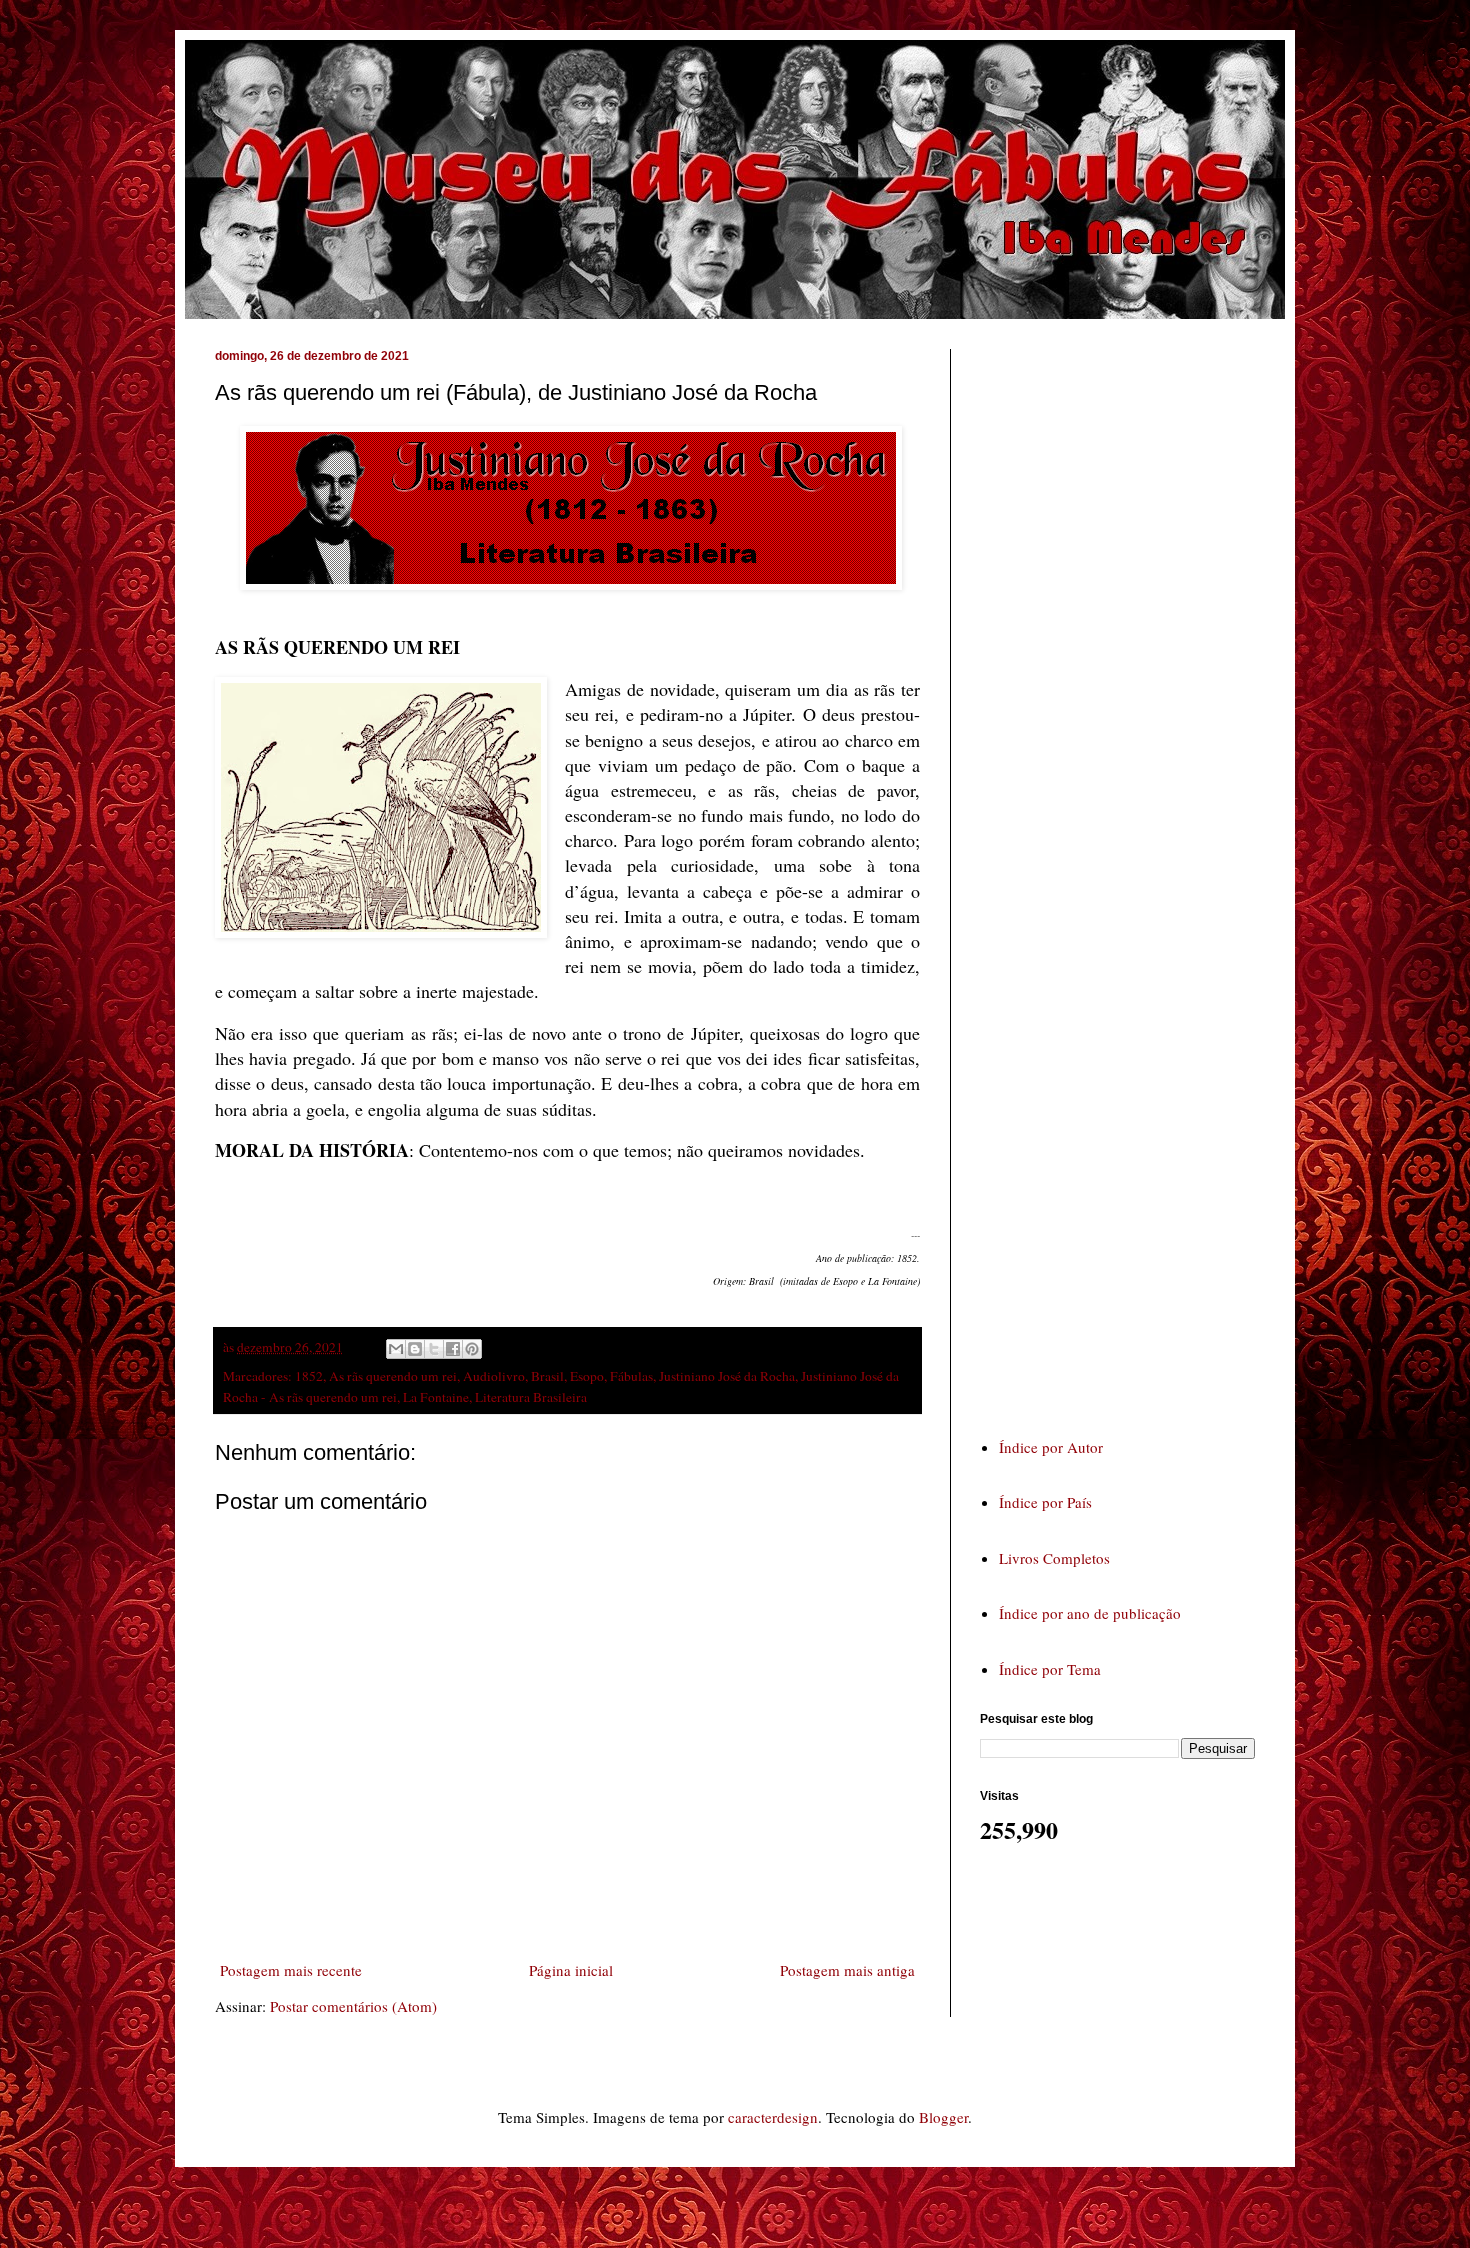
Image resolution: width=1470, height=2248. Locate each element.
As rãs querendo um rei (393, 1376)
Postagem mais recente (291, 1970)
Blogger (943, 2117)
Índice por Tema (1050, 1669)
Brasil (547, 1376)
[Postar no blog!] (415, 1349)
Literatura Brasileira (531, 1397)
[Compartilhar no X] (434, 1349)
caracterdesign (773, 2117)
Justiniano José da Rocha (727, 1376)
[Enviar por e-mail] (396, 1349)
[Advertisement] (1130, 874)
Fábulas (631, 1376)
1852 (309, 1376)
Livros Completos (1054, 1558)
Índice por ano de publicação (1090, 1613)
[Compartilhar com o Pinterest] (472, 1349)
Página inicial (571, 1970)
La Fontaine (436, 1397)
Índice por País (1045, 1502)
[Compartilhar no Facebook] (453, 1349)
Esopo (587, 1376)
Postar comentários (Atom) (353, 2006)
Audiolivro (494, 1376)
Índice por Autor (1051, 1447)
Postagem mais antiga (847, 1970)
